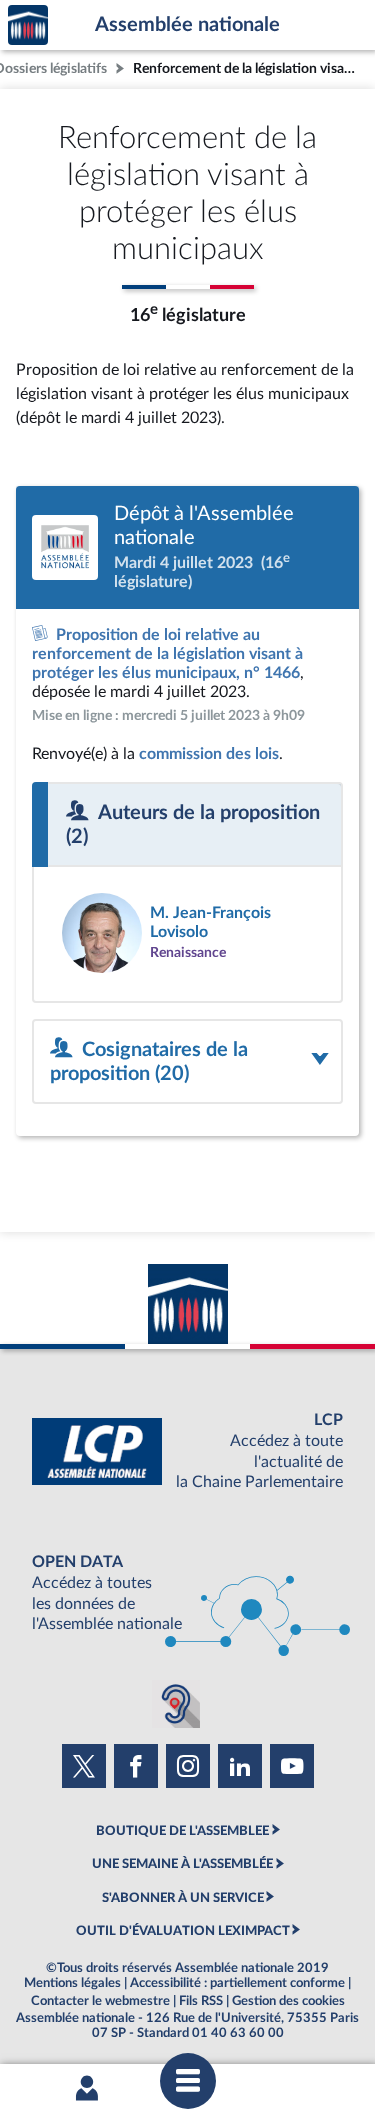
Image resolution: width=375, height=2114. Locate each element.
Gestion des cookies (288, 2001)
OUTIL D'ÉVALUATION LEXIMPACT (183, 1931)
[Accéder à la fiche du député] (187, 933)
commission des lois (209, 754)
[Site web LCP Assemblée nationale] (187, 1451)
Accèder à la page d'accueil (28, 25)
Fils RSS (201, 2001)
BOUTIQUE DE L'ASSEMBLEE (182, 1831)
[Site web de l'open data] (187, 1593)
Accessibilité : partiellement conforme (237, 1983)
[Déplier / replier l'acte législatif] (187, 1061)
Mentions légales (72, 1983)
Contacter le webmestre (100, 2001)
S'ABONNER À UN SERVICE (183, 1898)
